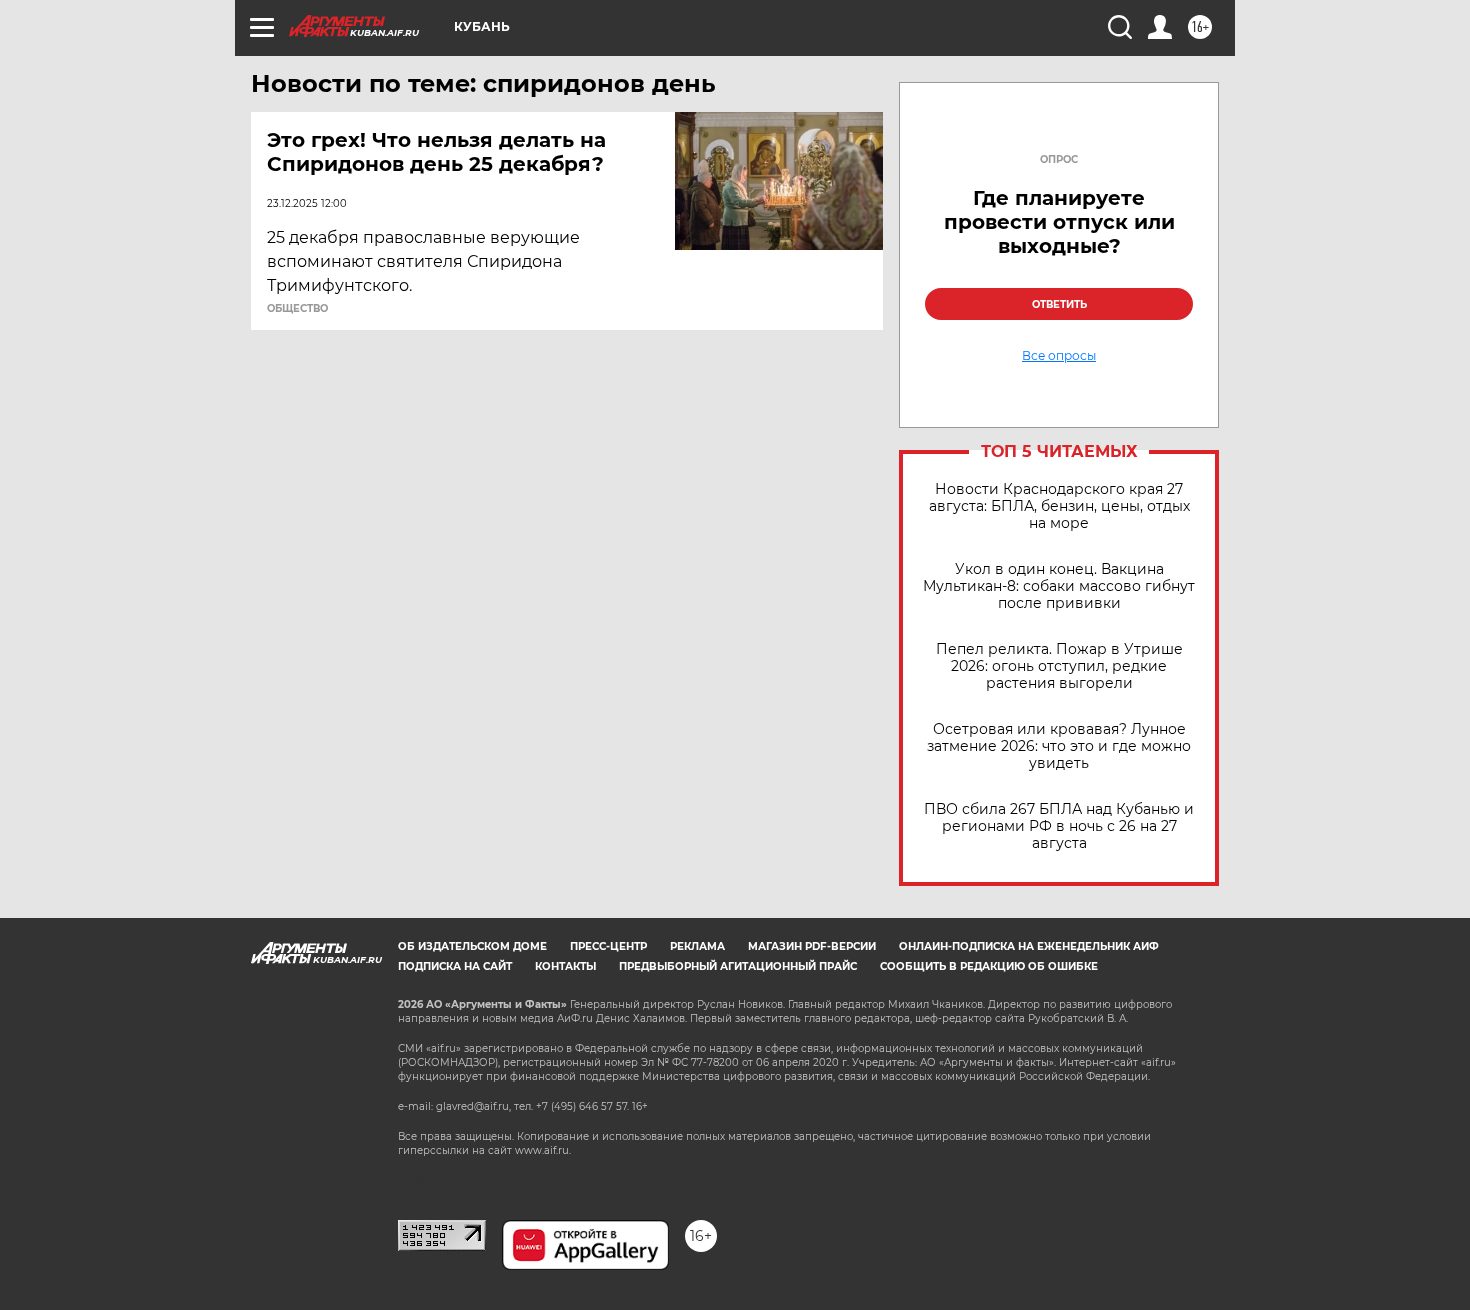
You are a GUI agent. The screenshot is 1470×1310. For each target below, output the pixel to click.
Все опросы (1059, 356)
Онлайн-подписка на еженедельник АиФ (1029, 946)
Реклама (697, 946)
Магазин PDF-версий (812, 946)
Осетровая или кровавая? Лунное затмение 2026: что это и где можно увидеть (1059, 746)
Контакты (565, 966)
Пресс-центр (608, 946)
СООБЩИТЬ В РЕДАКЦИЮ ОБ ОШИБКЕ (989, 966)
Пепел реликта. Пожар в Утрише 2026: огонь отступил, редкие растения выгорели (1059, 666)
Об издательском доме (472, 946)
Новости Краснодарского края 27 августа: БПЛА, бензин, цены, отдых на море (1059, 506)
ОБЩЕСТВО (297, 309)
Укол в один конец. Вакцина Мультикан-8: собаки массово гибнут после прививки (1059, 586)
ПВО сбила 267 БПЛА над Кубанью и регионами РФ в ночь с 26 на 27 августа (1059, 826)
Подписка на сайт (455, 966)
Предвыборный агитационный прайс (738, 966)
